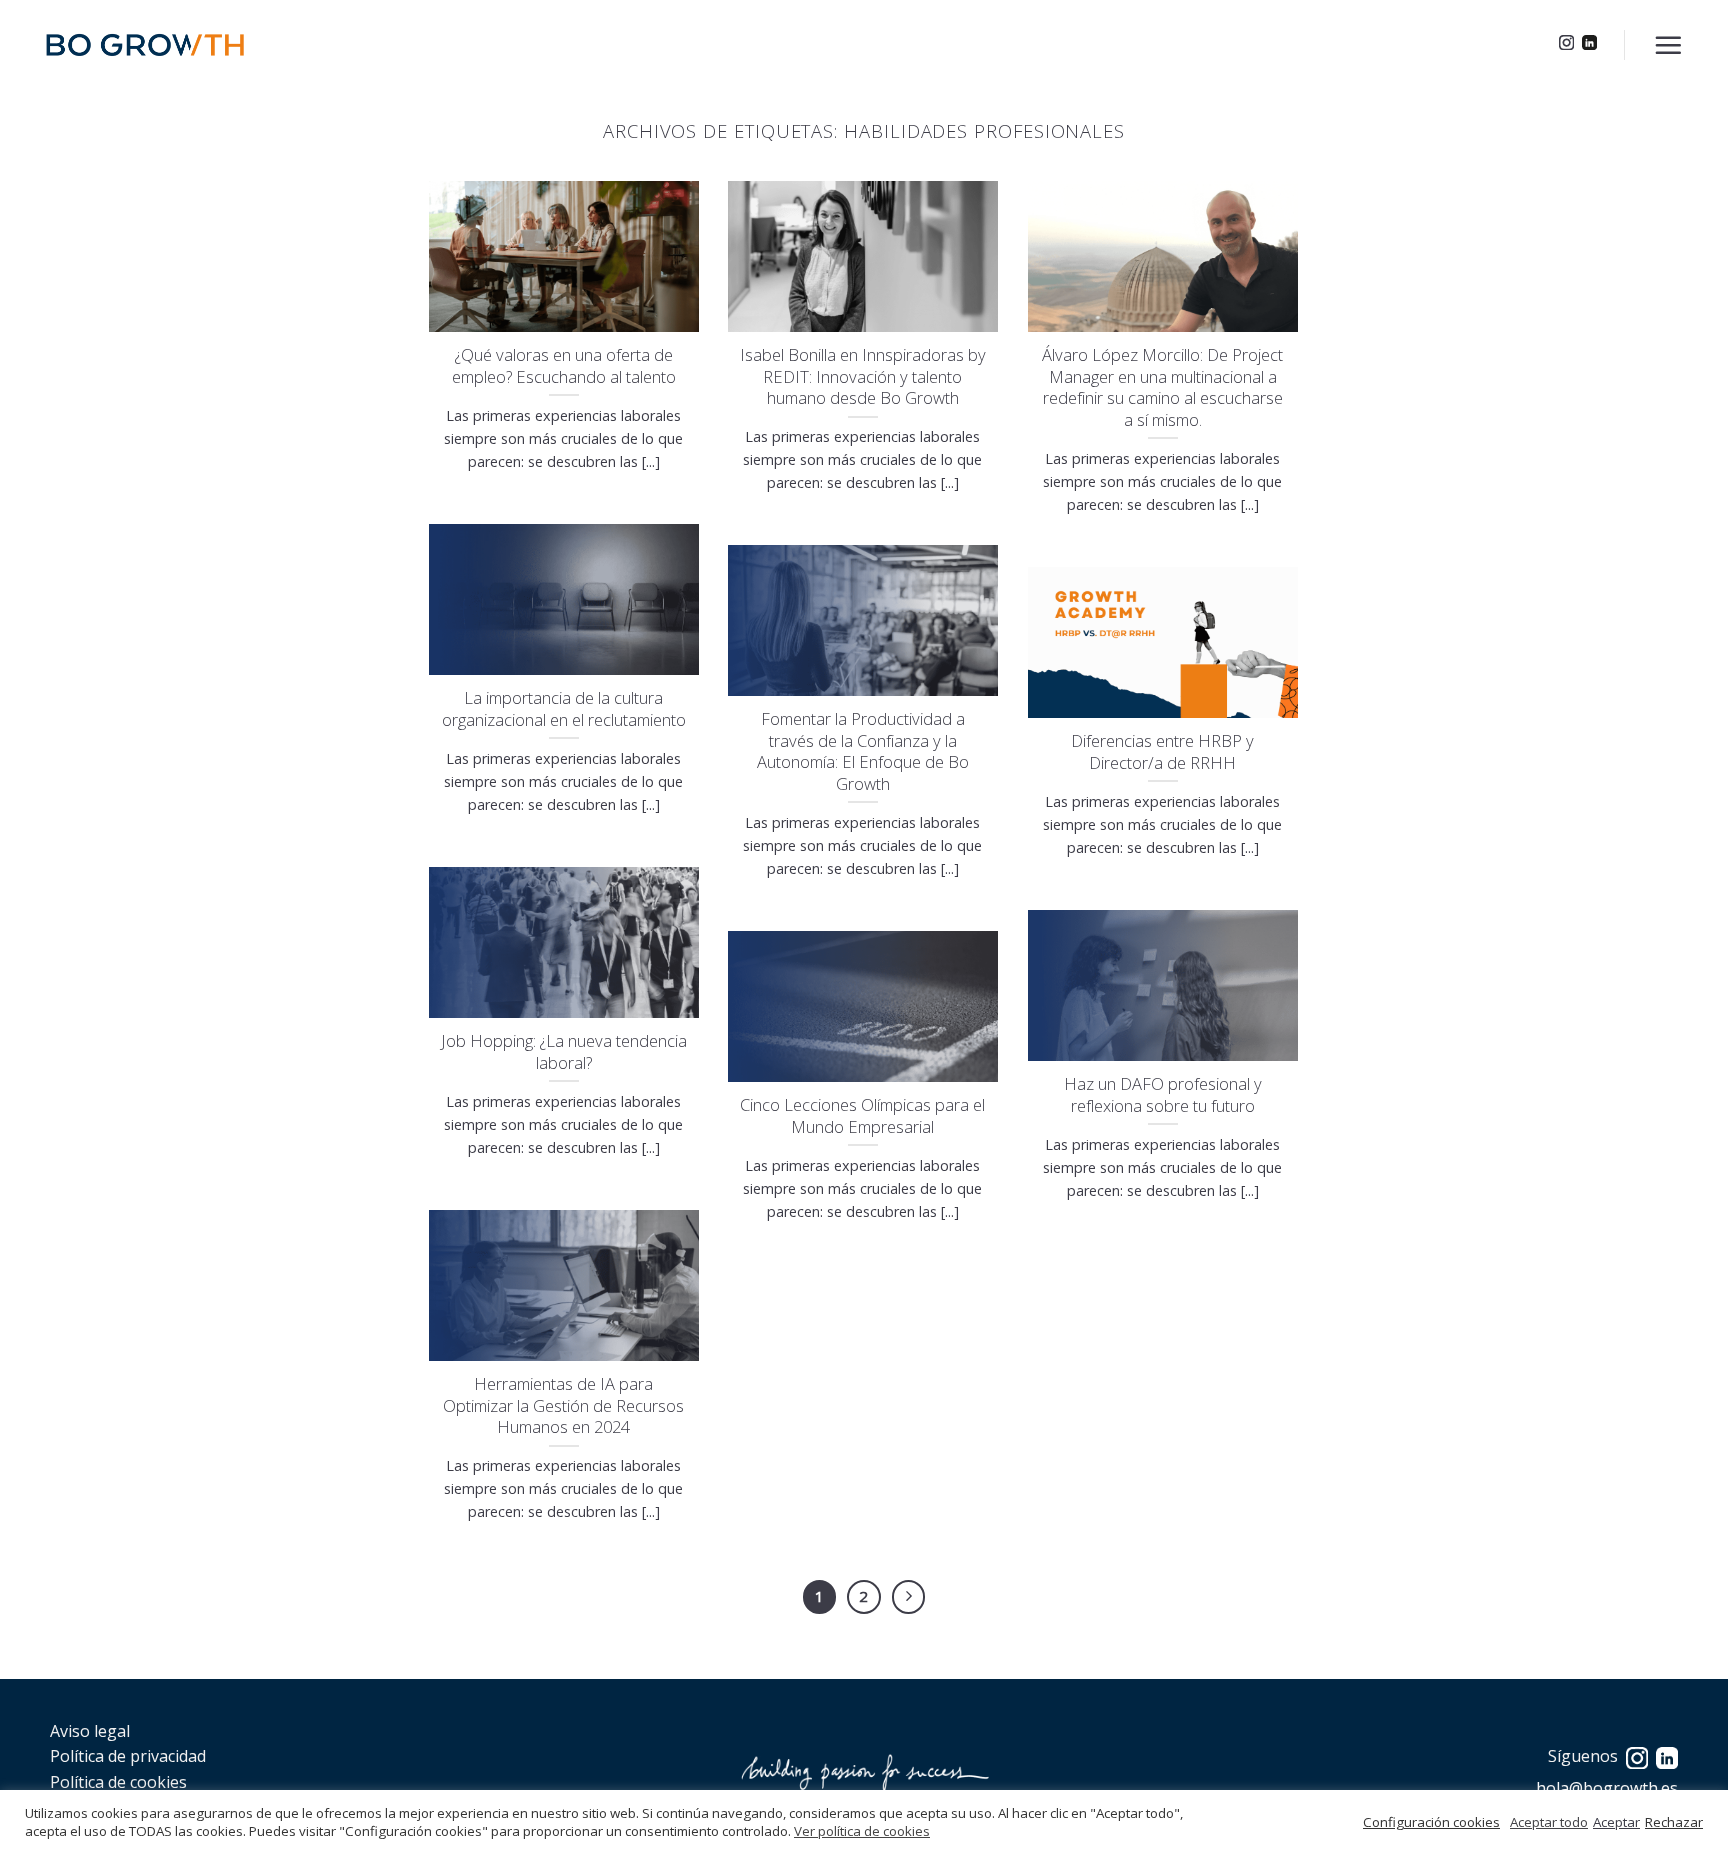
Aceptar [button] (1616, 1822)
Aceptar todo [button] (1549, 1822)
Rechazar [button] (1674, 1822)
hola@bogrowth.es (1607, 1788)
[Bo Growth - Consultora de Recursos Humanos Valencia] (145, 45)
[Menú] (1668, 45)
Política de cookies (118, 1782)
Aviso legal (90, 1731)
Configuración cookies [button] (1431, 1822)
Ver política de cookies (862, 1831)
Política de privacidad (128, 1756)
